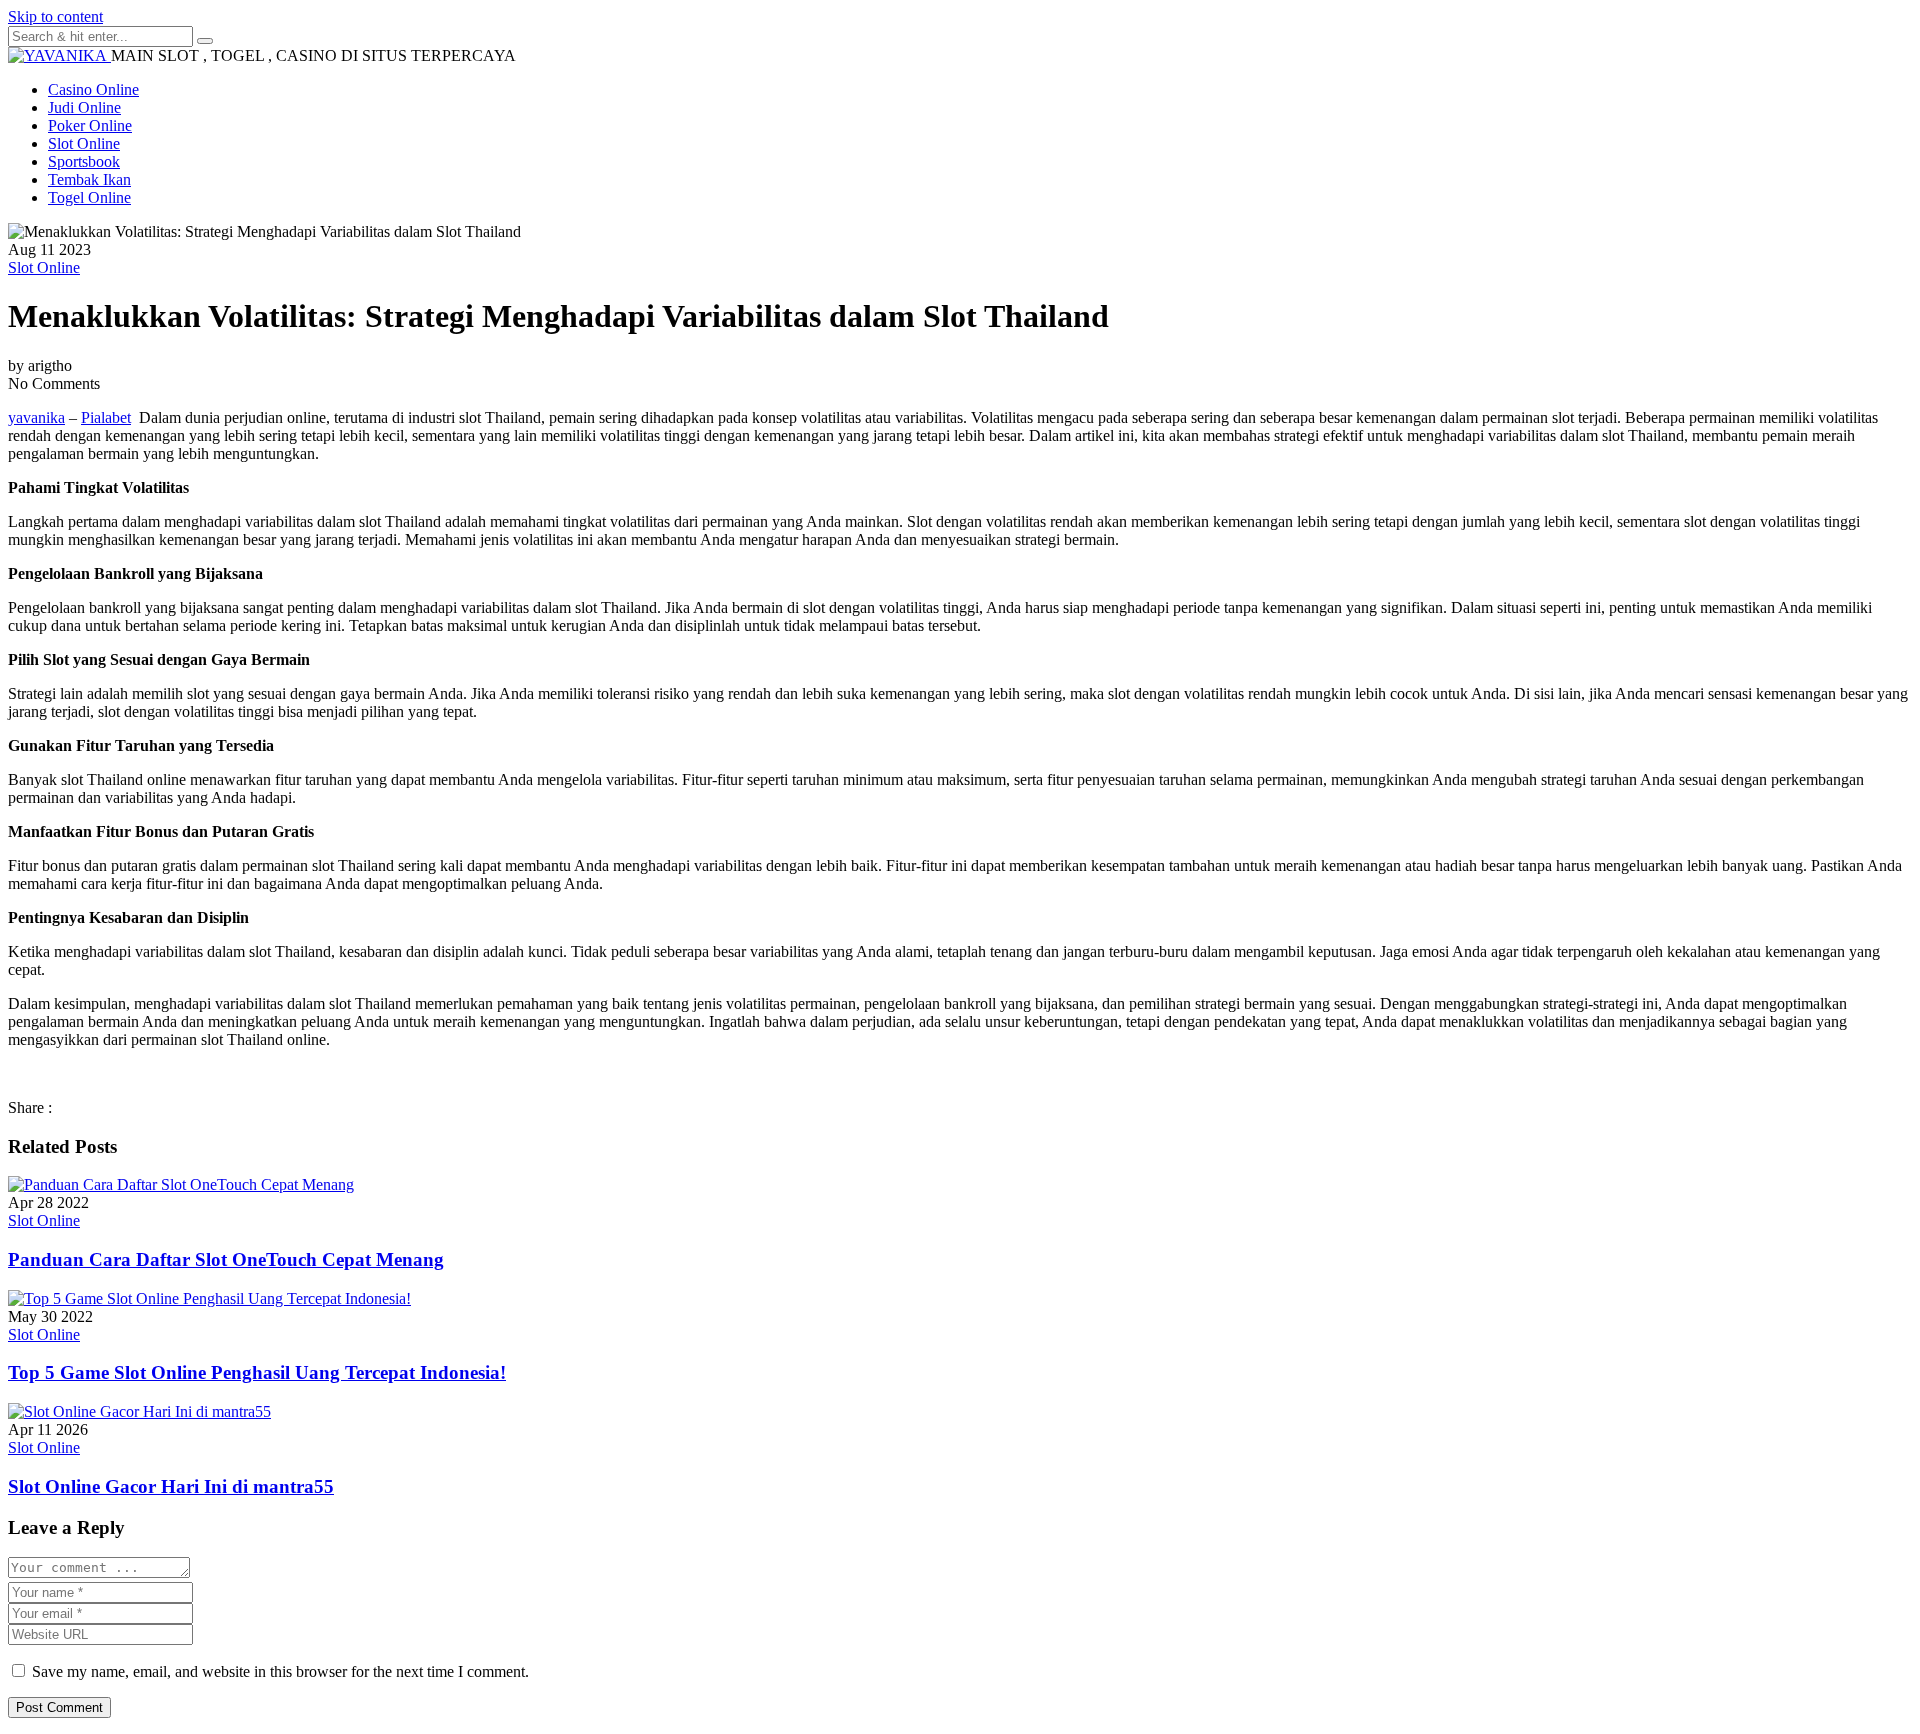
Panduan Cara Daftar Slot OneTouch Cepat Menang (226, 1259)
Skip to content (55, 16)
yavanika (36, 417)
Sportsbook (84, 161)
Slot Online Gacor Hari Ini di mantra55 (171, 1486)
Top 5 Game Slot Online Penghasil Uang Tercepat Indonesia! (257, 1372)
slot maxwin (641, 883)
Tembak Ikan (89, 179)
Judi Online (84, 107)
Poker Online (90, 125)
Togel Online (89, 197)
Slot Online (84, 143)
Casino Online (93, 89)
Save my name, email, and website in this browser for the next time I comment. (280, 1671)
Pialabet (106, 417)
